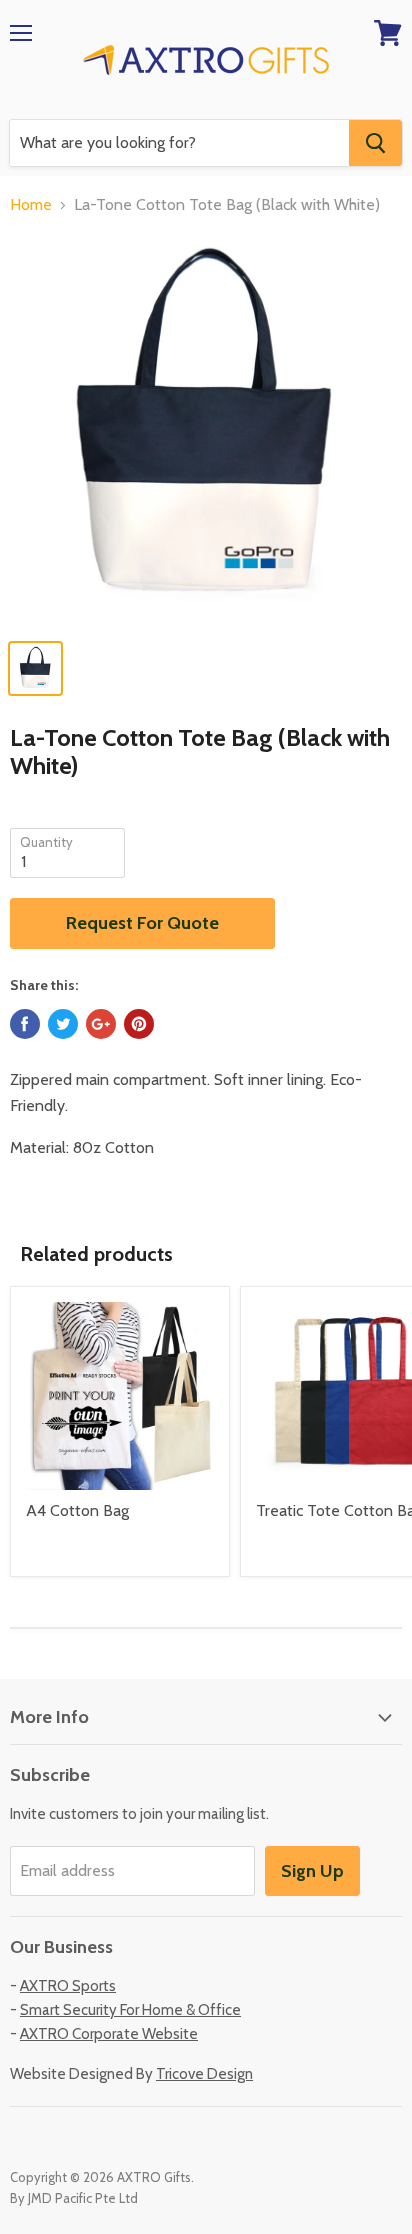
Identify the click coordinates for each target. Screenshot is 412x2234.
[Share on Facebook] (25, 1024)
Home (31, 205)
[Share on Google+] (101, 1024)
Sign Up (312, 1871)
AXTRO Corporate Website (109, 2034)
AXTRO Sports (68, 1986)
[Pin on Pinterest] (139, 1024)
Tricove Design (204, 2074)
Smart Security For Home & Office (130, 2010)
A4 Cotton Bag (77, 1510)
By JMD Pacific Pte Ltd (74, 2198)
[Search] (375, 143)
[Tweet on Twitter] (63, 1024)
